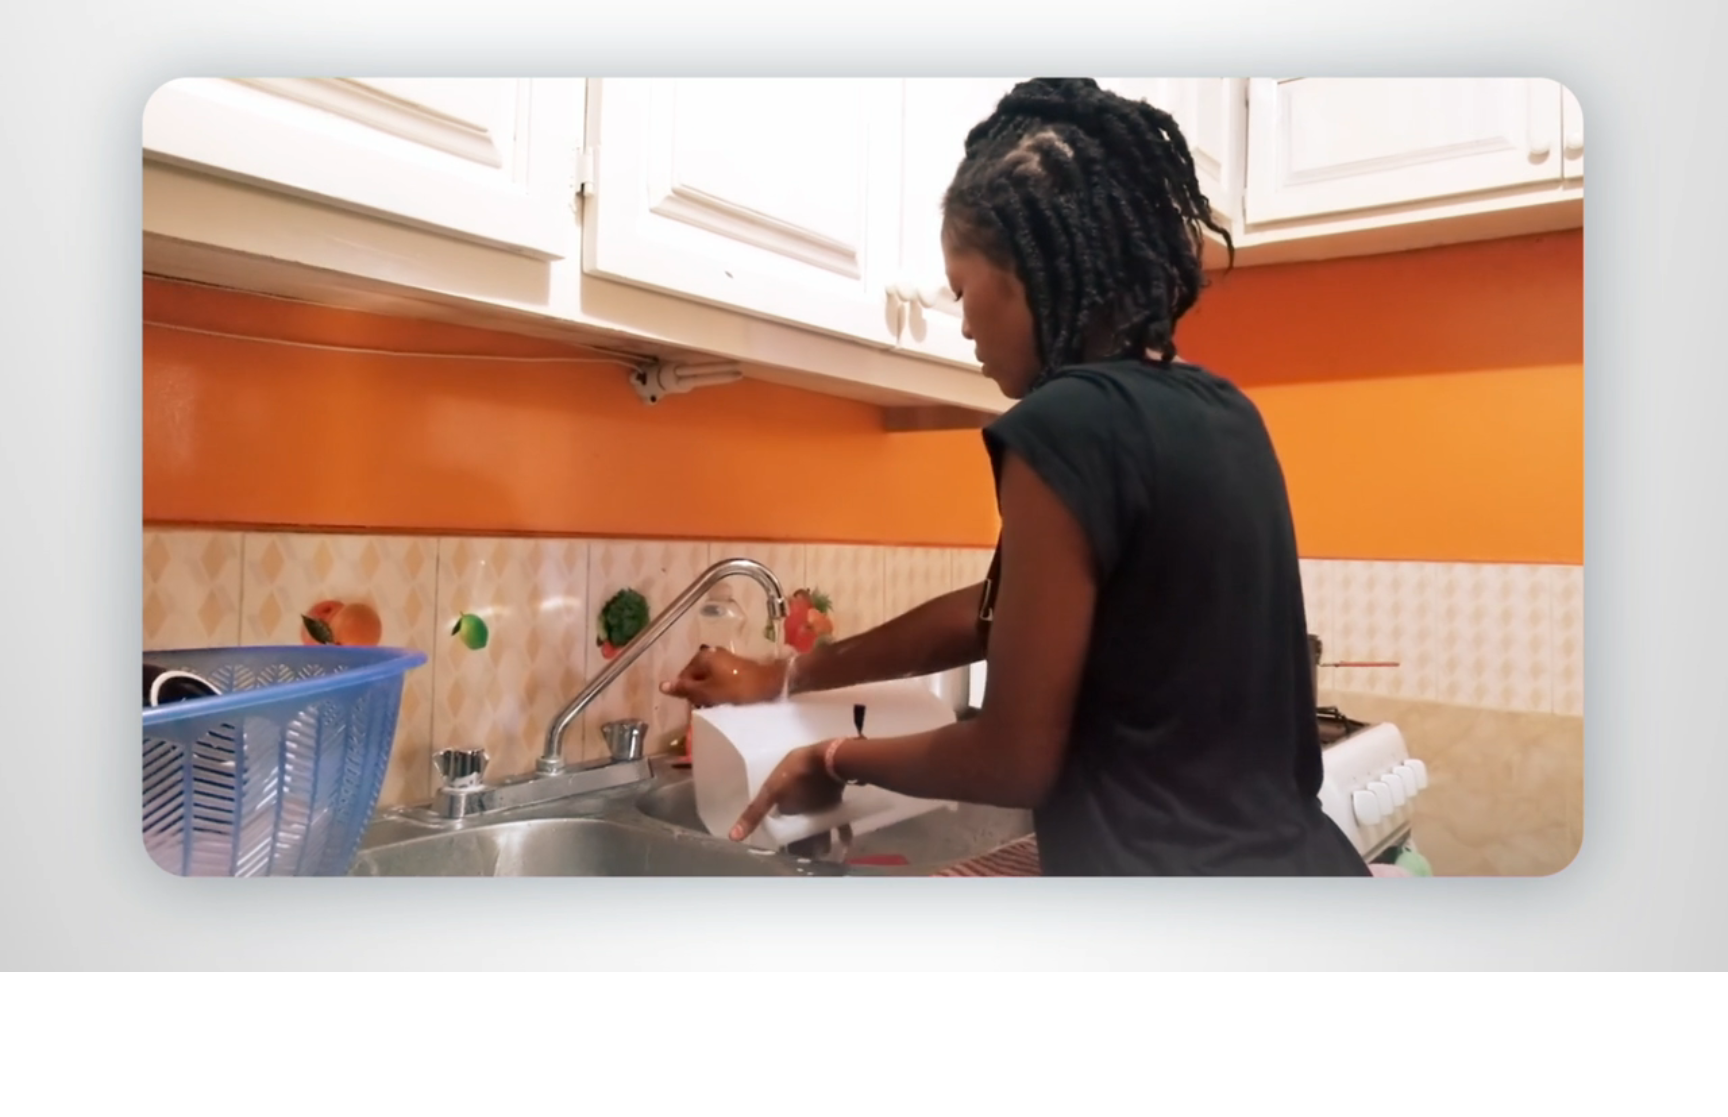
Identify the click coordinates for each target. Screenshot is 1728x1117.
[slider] (904, 952)
